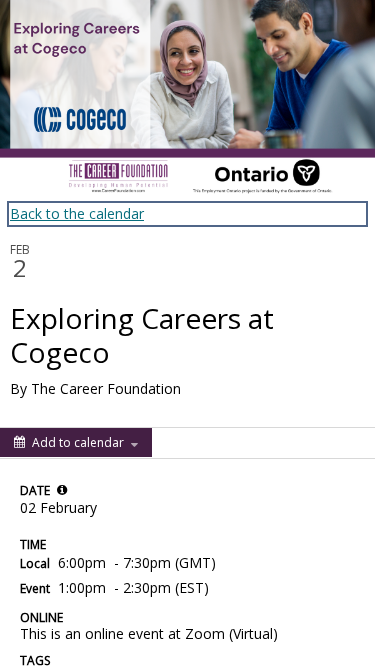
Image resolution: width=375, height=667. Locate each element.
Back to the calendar (77, 213)
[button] (62, 490)
